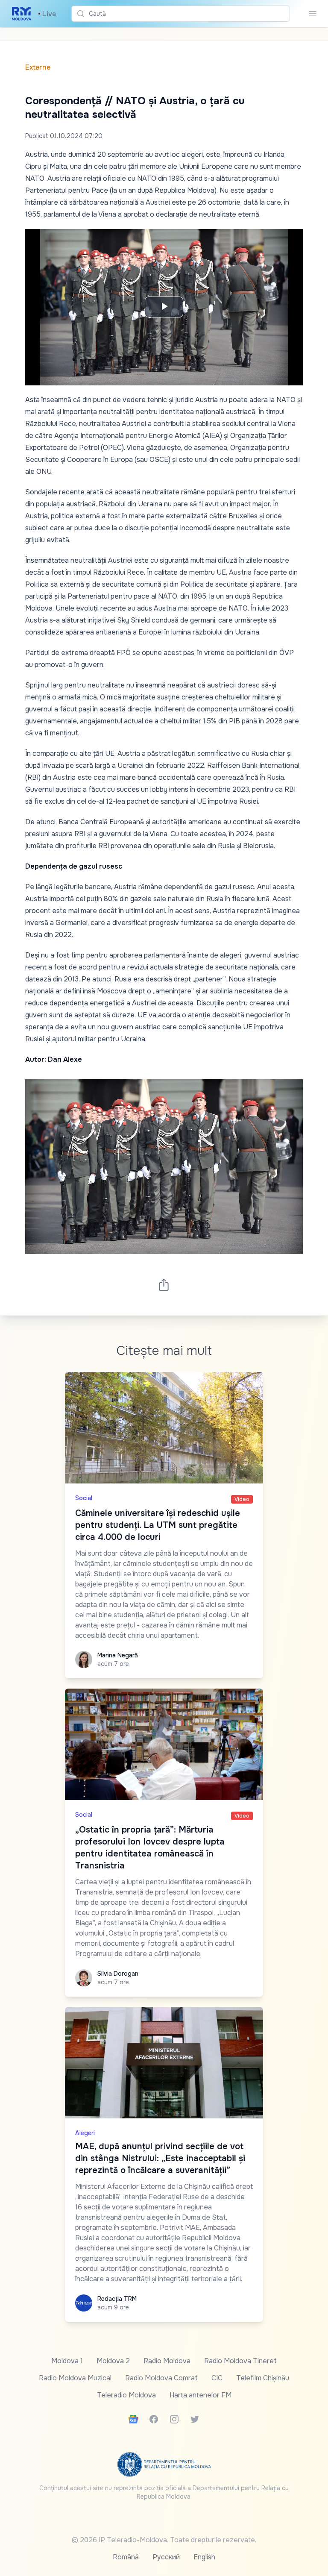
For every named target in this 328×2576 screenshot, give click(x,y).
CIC (217, 2378)
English (204, 2557)
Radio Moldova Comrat (161, 2378)
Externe (38, 67)
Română (126, 2557)
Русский (166, 2557)
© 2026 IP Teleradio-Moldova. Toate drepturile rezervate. (164, 2540)
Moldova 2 (113, 2361)
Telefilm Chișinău (263, 2378)
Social (84, 1498)
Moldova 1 (67, 2361)
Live (47, 14)
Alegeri (85, 2133)
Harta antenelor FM (201, 2395)
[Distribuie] (164, 1285)
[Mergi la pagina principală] (22, 14)
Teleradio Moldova (126, 2395)
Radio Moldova (167, 2361)
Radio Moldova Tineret (240, 2361)
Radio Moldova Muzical (75, 2378)
